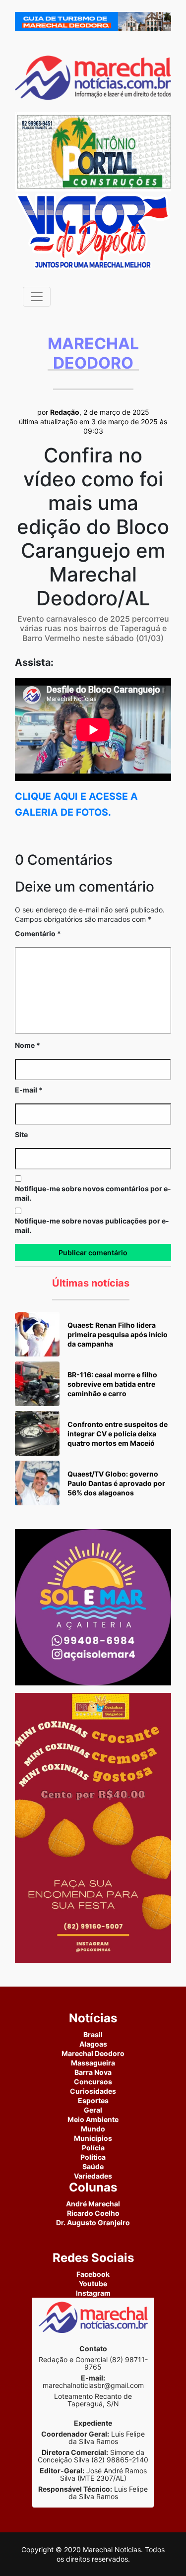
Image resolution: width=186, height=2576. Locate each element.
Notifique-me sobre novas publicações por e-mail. (92, 1225)
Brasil (93, 2034)
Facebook (93, 2274)
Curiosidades (93, 2091)
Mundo (93, 2129)
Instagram (93, 2293)
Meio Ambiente (93, 2119)
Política (93, 2157)
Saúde (93, 2166)
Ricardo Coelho (93, 2213)
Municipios (93, 2138)
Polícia (93, 2148)
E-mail (29, 1090)
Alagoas (93, 2044)
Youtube (93, 2284)
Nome (28, 1045)
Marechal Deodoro (93, 2053)
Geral (93, 2110)
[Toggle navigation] (37, 297)
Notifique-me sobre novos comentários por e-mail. (93, 1193)
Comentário (38, 934)
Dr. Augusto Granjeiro (93, 2222)
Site (21, 1134)
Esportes (93, 2100)
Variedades (93, 2176)
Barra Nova (93, 2072)
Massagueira (93, 2063)
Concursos (93, 2082)
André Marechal (93, 2204)
